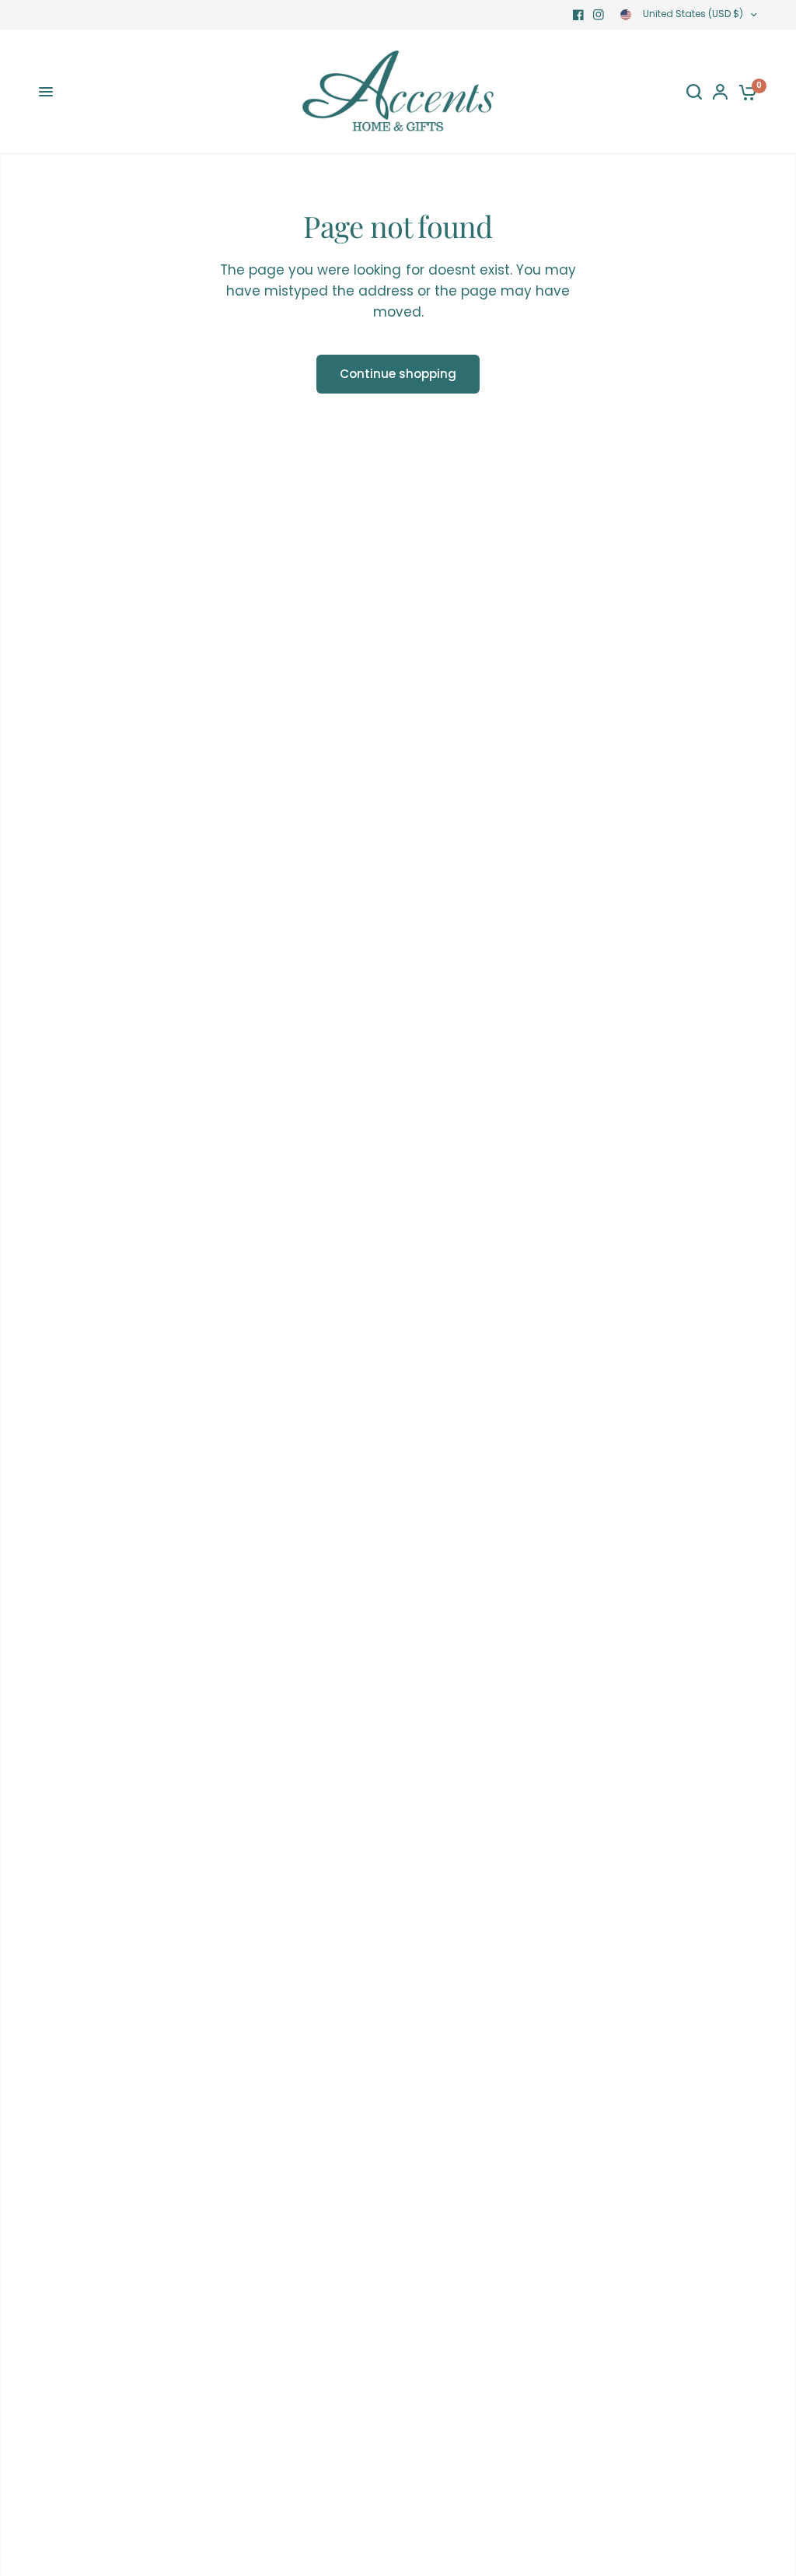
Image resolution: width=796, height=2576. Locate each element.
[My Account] (720, 92)
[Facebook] (578, 15)
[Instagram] (599, 15)
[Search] (694, 92)
